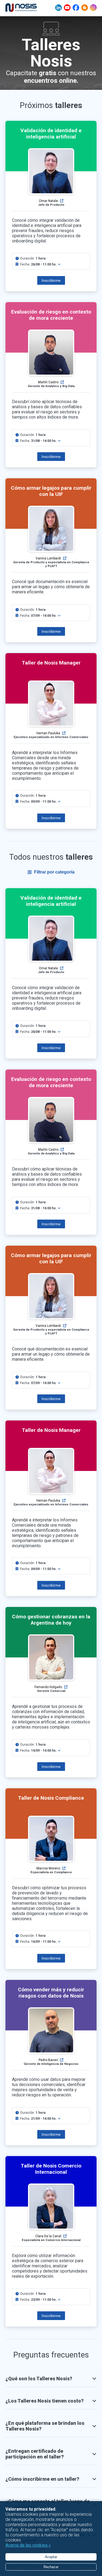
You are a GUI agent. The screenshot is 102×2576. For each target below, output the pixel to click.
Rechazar (51, 2567)
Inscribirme (51, 280)
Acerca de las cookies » (28, 2545)
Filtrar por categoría (54, 872)
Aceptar (51, 2557)
